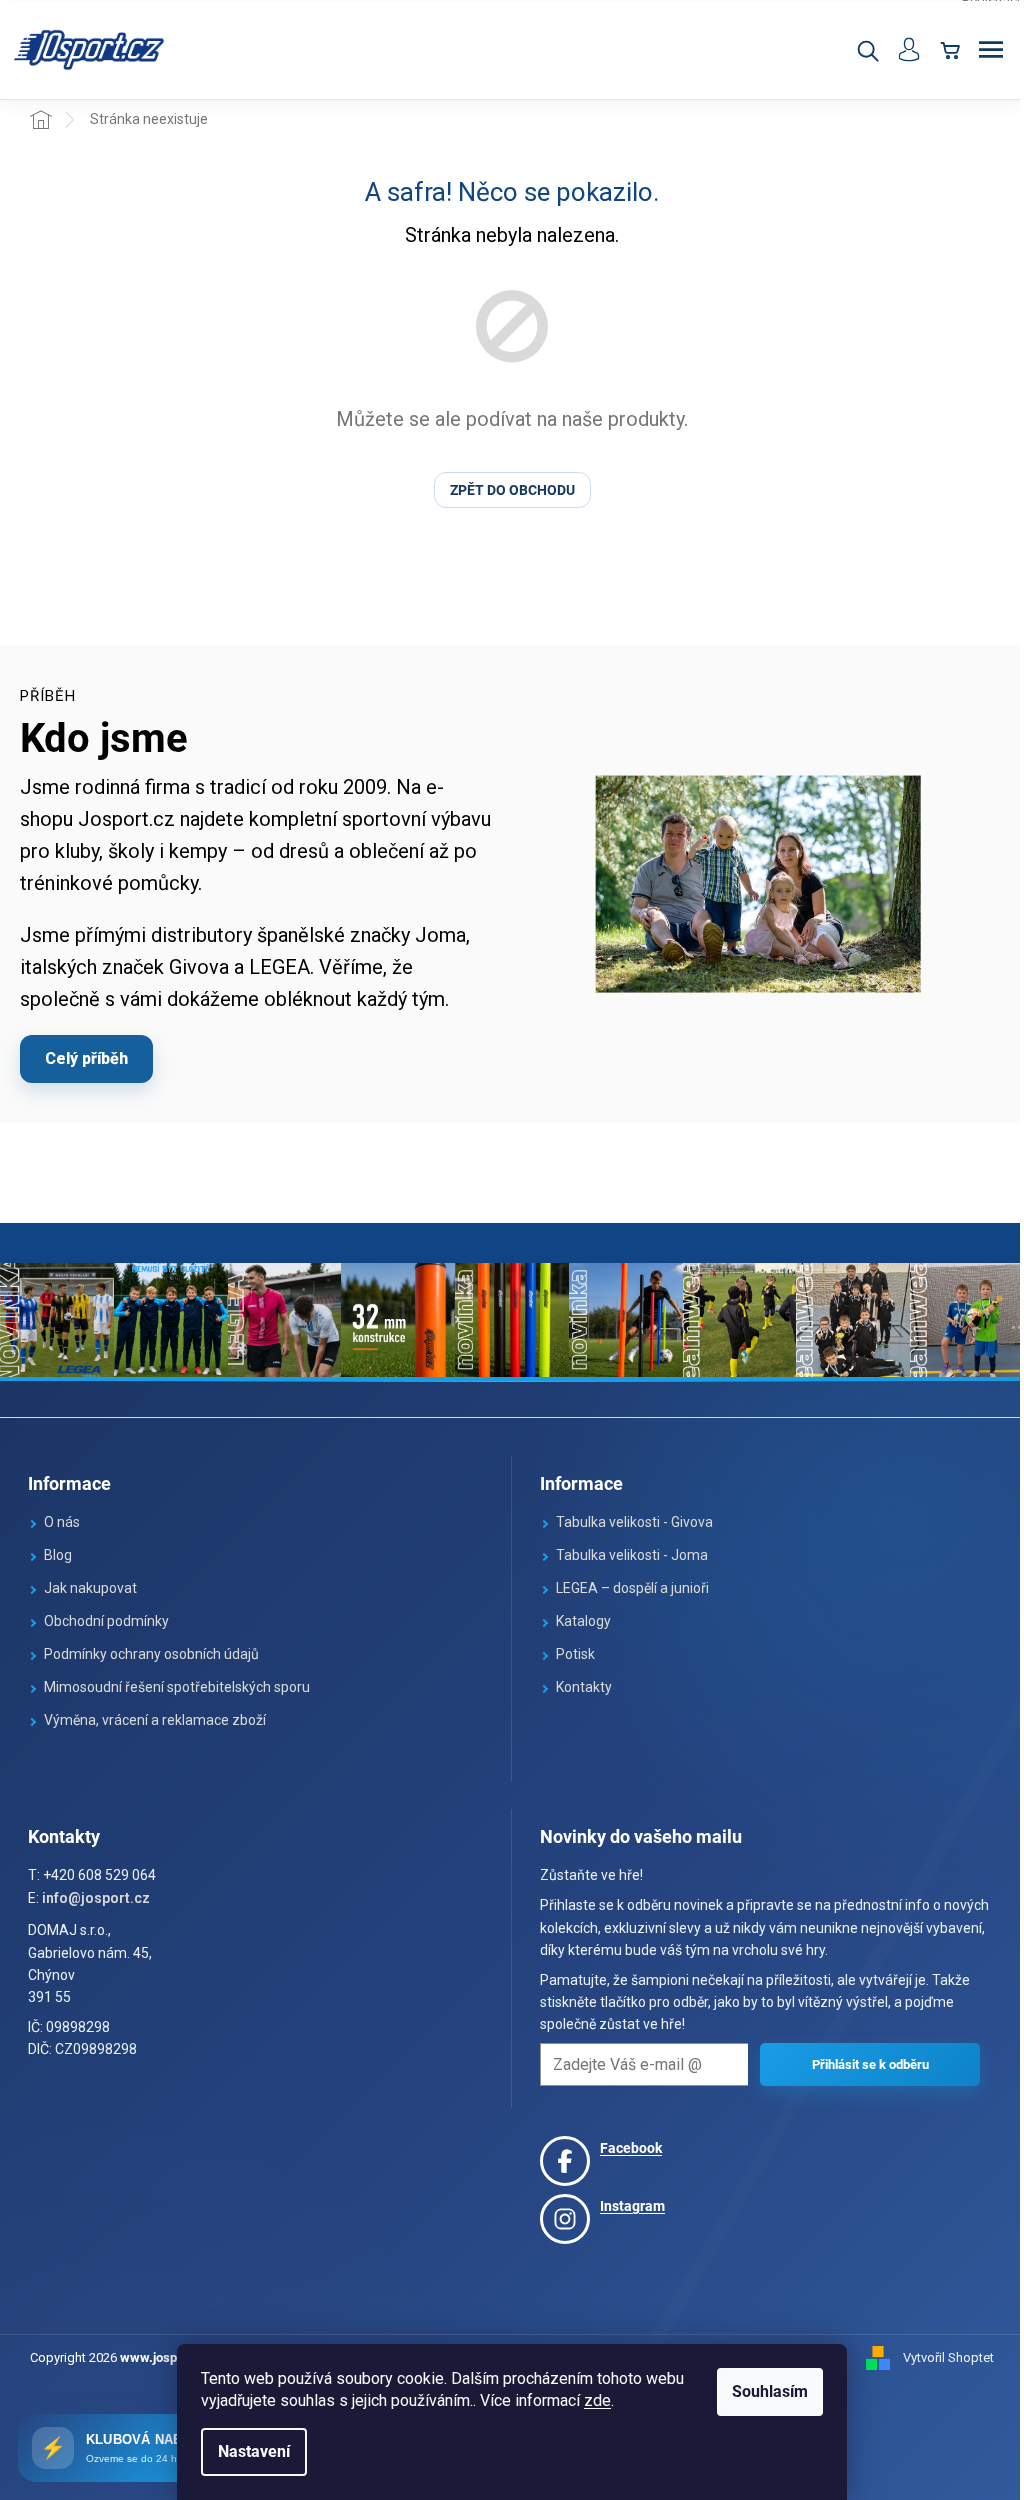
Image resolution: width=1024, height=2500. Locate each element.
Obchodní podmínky (106, 1621)
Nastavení (254, 2451)
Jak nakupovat (90, 1588)
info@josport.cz (96, 1898)
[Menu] (991, 50)
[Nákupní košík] (950, 50)
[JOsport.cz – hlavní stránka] (89, 50)
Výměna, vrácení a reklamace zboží (155, 1720)
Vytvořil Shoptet (948, 2357)
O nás (62, 1522)
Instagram (632, 2206)
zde (597, 2400)
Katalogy (583, 1621)
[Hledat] (867, 50)
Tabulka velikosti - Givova (634, 1522)
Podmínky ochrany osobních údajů (151, 1654)
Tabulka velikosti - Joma (632, 1555)
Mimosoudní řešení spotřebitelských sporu (177, 1687)
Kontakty (584, 1687)
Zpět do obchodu (512, 490)
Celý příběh (86, 1058)
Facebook (631, 2148)
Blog (58, 1555)
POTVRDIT (870, 2064)
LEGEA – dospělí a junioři (632, 1588)
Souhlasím (770, 2391)
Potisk (575, 1654)
